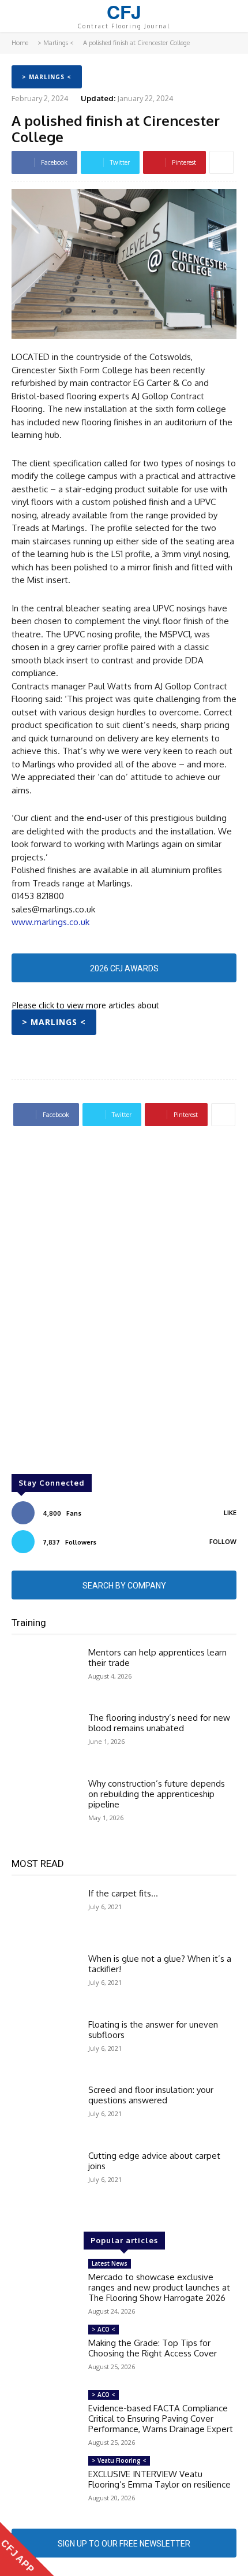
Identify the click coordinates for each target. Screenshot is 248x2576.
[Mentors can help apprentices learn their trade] (45, 1675)
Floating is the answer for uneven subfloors (153, 2030)
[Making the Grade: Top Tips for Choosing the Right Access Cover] (45, 2352)
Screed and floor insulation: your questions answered (151, 2095)
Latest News (110, 2263)
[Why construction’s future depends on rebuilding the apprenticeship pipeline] (45, 1806)
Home (20, 43)
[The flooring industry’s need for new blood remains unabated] (45, 1740)
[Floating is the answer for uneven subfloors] (45, 2047)
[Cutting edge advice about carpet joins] (45, 2178)
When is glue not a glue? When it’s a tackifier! (160, 1964)
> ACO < (104, 2329)
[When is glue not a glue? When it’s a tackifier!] (45, 1981)
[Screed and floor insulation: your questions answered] (45, 2112)
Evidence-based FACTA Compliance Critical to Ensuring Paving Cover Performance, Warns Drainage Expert (161, 2419)
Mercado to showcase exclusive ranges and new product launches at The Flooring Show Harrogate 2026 (159, 2287)
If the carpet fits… (123, 1893)
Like (230, 1513)
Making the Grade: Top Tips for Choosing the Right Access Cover (153, 2348)
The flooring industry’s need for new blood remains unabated (159, 1723)
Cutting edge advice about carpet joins (154, 2161)
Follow (223, 1542)
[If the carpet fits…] (45, 1916)
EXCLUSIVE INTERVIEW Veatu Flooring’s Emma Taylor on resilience (159, 2479)
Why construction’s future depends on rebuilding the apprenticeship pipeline (157, 1794)
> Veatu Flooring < (119, 2460)
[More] (221, 162)
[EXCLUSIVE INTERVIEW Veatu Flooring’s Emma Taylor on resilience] (45, 2483)
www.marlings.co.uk (50, 922)
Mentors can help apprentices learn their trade (157, 1658)
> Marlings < (56, 43)
